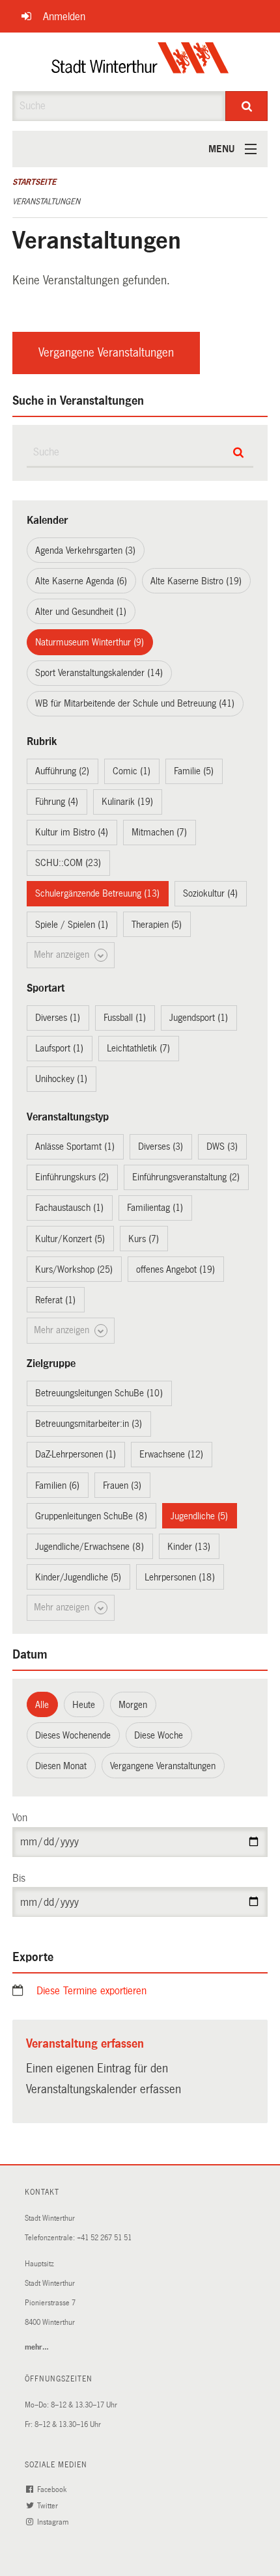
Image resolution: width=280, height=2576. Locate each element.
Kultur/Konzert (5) (70, 1239)
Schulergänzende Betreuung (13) (97, 893)
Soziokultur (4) (210, 893)
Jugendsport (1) (199, 1018)
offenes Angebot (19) (175, 1269)
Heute (84, 1705)
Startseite (34, 182)
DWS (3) (222, 1146)
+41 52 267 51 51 (104, 2238)
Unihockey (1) (61, 1079)
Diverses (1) (58, 1018)
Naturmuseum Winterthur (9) (90, 642)
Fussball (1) (125, 1018)
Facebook (53, 2490)
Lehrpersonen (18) (180, 1577)
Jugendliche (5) (199, 1516)
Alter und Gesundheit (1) (81, 612)
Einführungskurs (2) (72, 1177)
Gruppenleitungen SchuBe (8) (91, 1516)
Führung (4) (57, 802)
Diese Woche (159, 1735)
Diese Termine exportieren (91, 1991)
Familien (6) (57, 1485)
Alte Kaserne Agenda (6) (81, 581)
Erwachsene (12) (171, 1454)
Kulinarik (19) (127, 802)
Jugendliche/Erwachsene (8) (90, 1547)
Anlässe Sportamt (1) (75, 1146)
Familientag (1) (155, 1208)
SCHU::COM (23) (68, 863)
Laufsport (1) (59, 1048)
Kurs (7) (144, 1239)
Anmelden (64, 17)
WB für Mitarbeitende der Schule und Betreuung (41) (135, 703)
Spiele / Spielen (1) (72, 925)
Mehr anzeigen (63, 955)
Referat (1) (55, 1300)
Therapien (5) (157, 925)
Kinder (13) (189, 1547)
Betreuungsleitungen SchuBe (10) (99, 1393)
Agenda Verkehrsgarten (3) (85, 550)
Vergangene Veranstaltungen (106, 353)
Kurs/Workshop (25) (74, 1269)
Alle (42, 1705)
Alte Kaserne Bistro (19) (196, 581)
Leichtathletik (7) (138, 1048)
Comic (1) (132, 771)
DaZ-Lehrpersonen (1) (76, 1454)
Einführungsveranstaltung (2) (186, 1177)
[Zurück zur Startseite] (140, 62)
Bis (19, 1878)
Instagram (54, 2522)
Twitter (49, 2506)
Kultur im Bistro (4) (72, 832)
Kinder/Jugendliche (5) (78, 1577)
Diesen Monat (61, 1766)
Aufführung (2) (62, 771)
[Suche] (246, 106)
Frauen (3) (122, 1485)
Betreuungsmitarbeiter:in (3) (89, 1424)
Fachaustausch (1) (69, 1208)
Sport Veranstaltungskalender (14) (99, 673)
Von (20, 1818)
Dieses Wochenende (73, 1735)
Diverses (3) (161, 1146)
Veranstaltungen (46, 202)
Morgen (133, 1705)
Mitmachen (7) (159, 832)
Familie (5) (194, 771)
